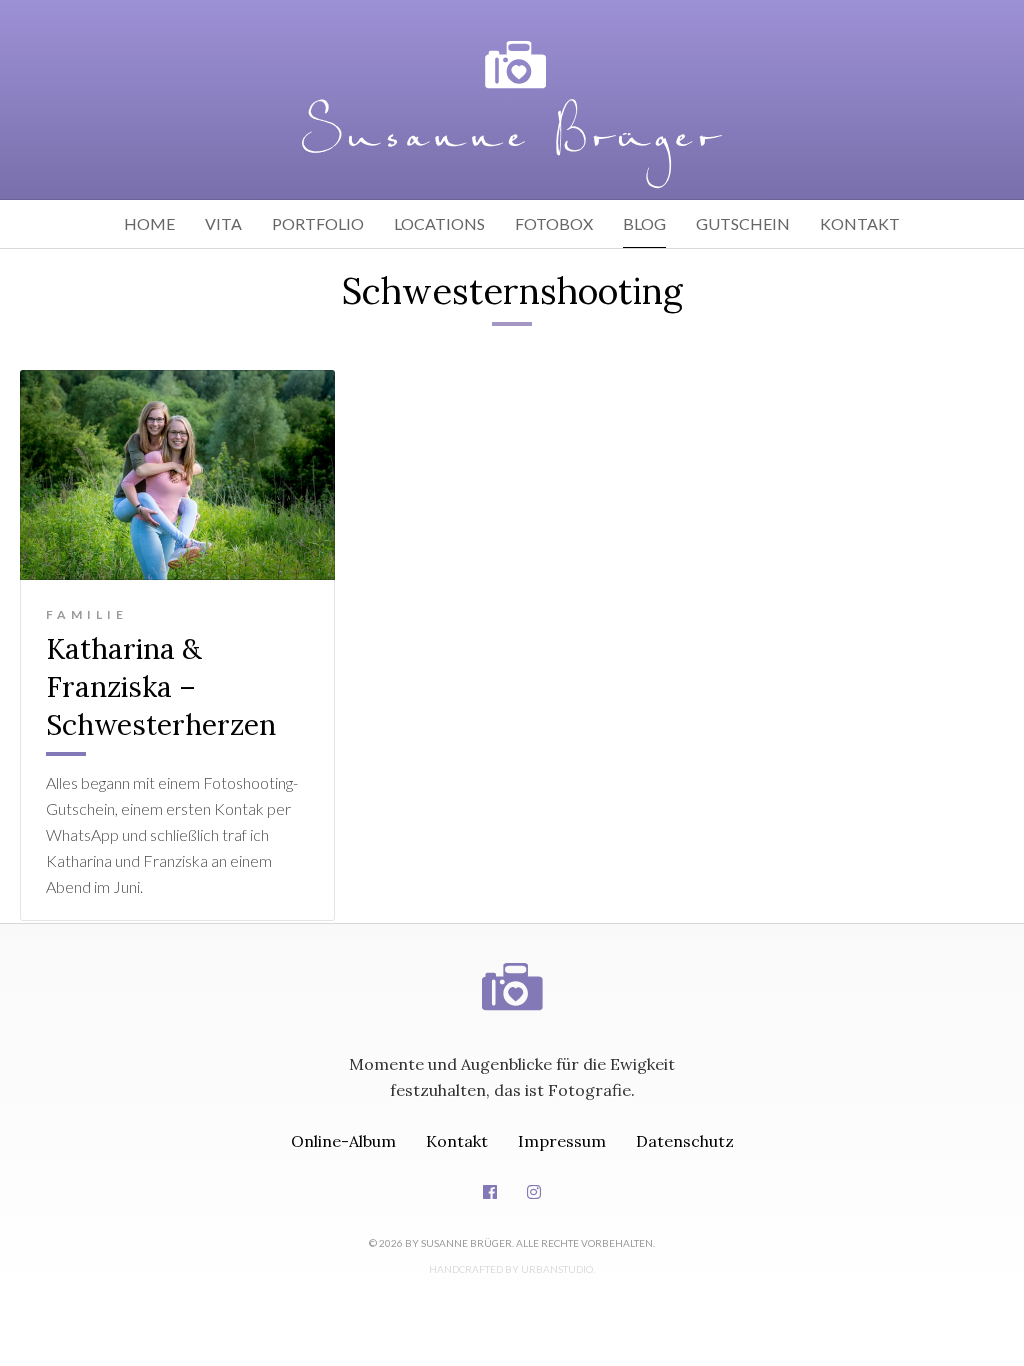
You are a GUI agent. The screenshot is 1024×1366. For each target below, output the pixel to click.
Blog (644, 223)
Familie (87, 614)
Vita (223, 223)
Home (149, 223)
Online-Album (343, 1141)
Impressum (562, 1141)
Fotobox (554, 223)
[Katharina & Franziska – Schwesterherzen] (177, 475)
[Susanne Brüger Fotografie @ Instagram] (534, 1192)
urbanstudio (557, 1269)
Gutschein (743, 223)
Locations (439, 223)
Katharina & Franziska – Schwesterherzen (161, 687)
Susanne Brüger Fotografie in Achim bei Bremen (512, 115)
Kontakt (860, 223)
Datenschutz (685, 1141)
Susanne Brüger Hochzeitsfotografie (512, 967)
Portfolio (318, 223)
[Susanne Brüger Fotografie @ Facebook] (490, 1192)
